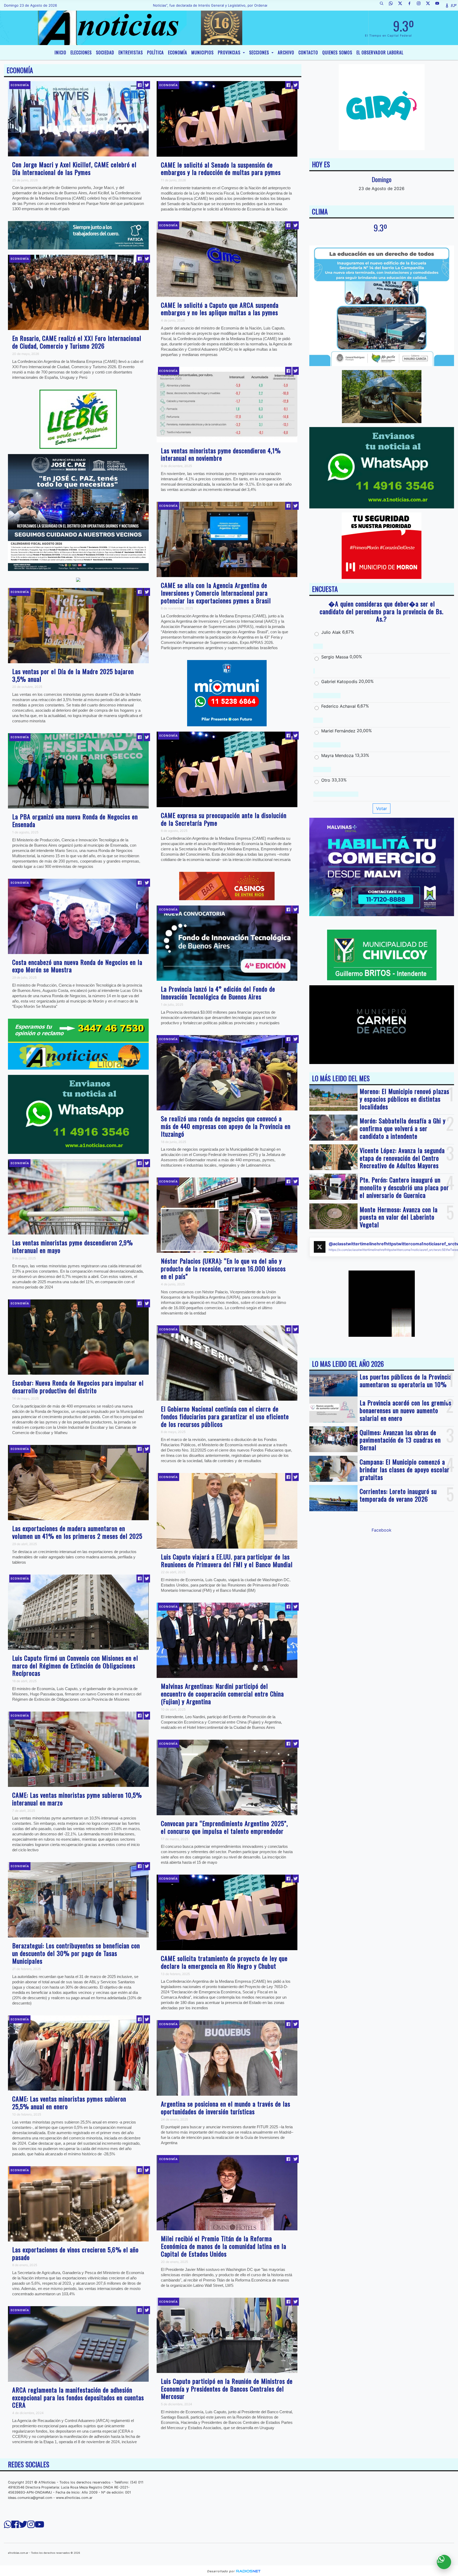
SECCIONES (260, 52)
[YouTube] (439, 5)
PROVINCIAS (230, 52)
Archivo (286, 52)
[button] (384, 5)
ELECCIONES (81, 52)
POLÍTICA (155, 52)
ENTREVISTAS (131, 52)
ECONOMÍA (178, 52)
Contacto (308, 52)
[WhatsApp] (393, 5)
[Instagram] (421, 5)
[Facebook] (411, 5)
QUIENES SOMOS (337, 52)
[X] (402, 5)
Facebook (382, 1530)
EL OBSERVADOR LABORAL (380, 52)
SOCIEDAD (105, 52)
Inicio (60, 52)
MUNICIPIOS (202, 52)
